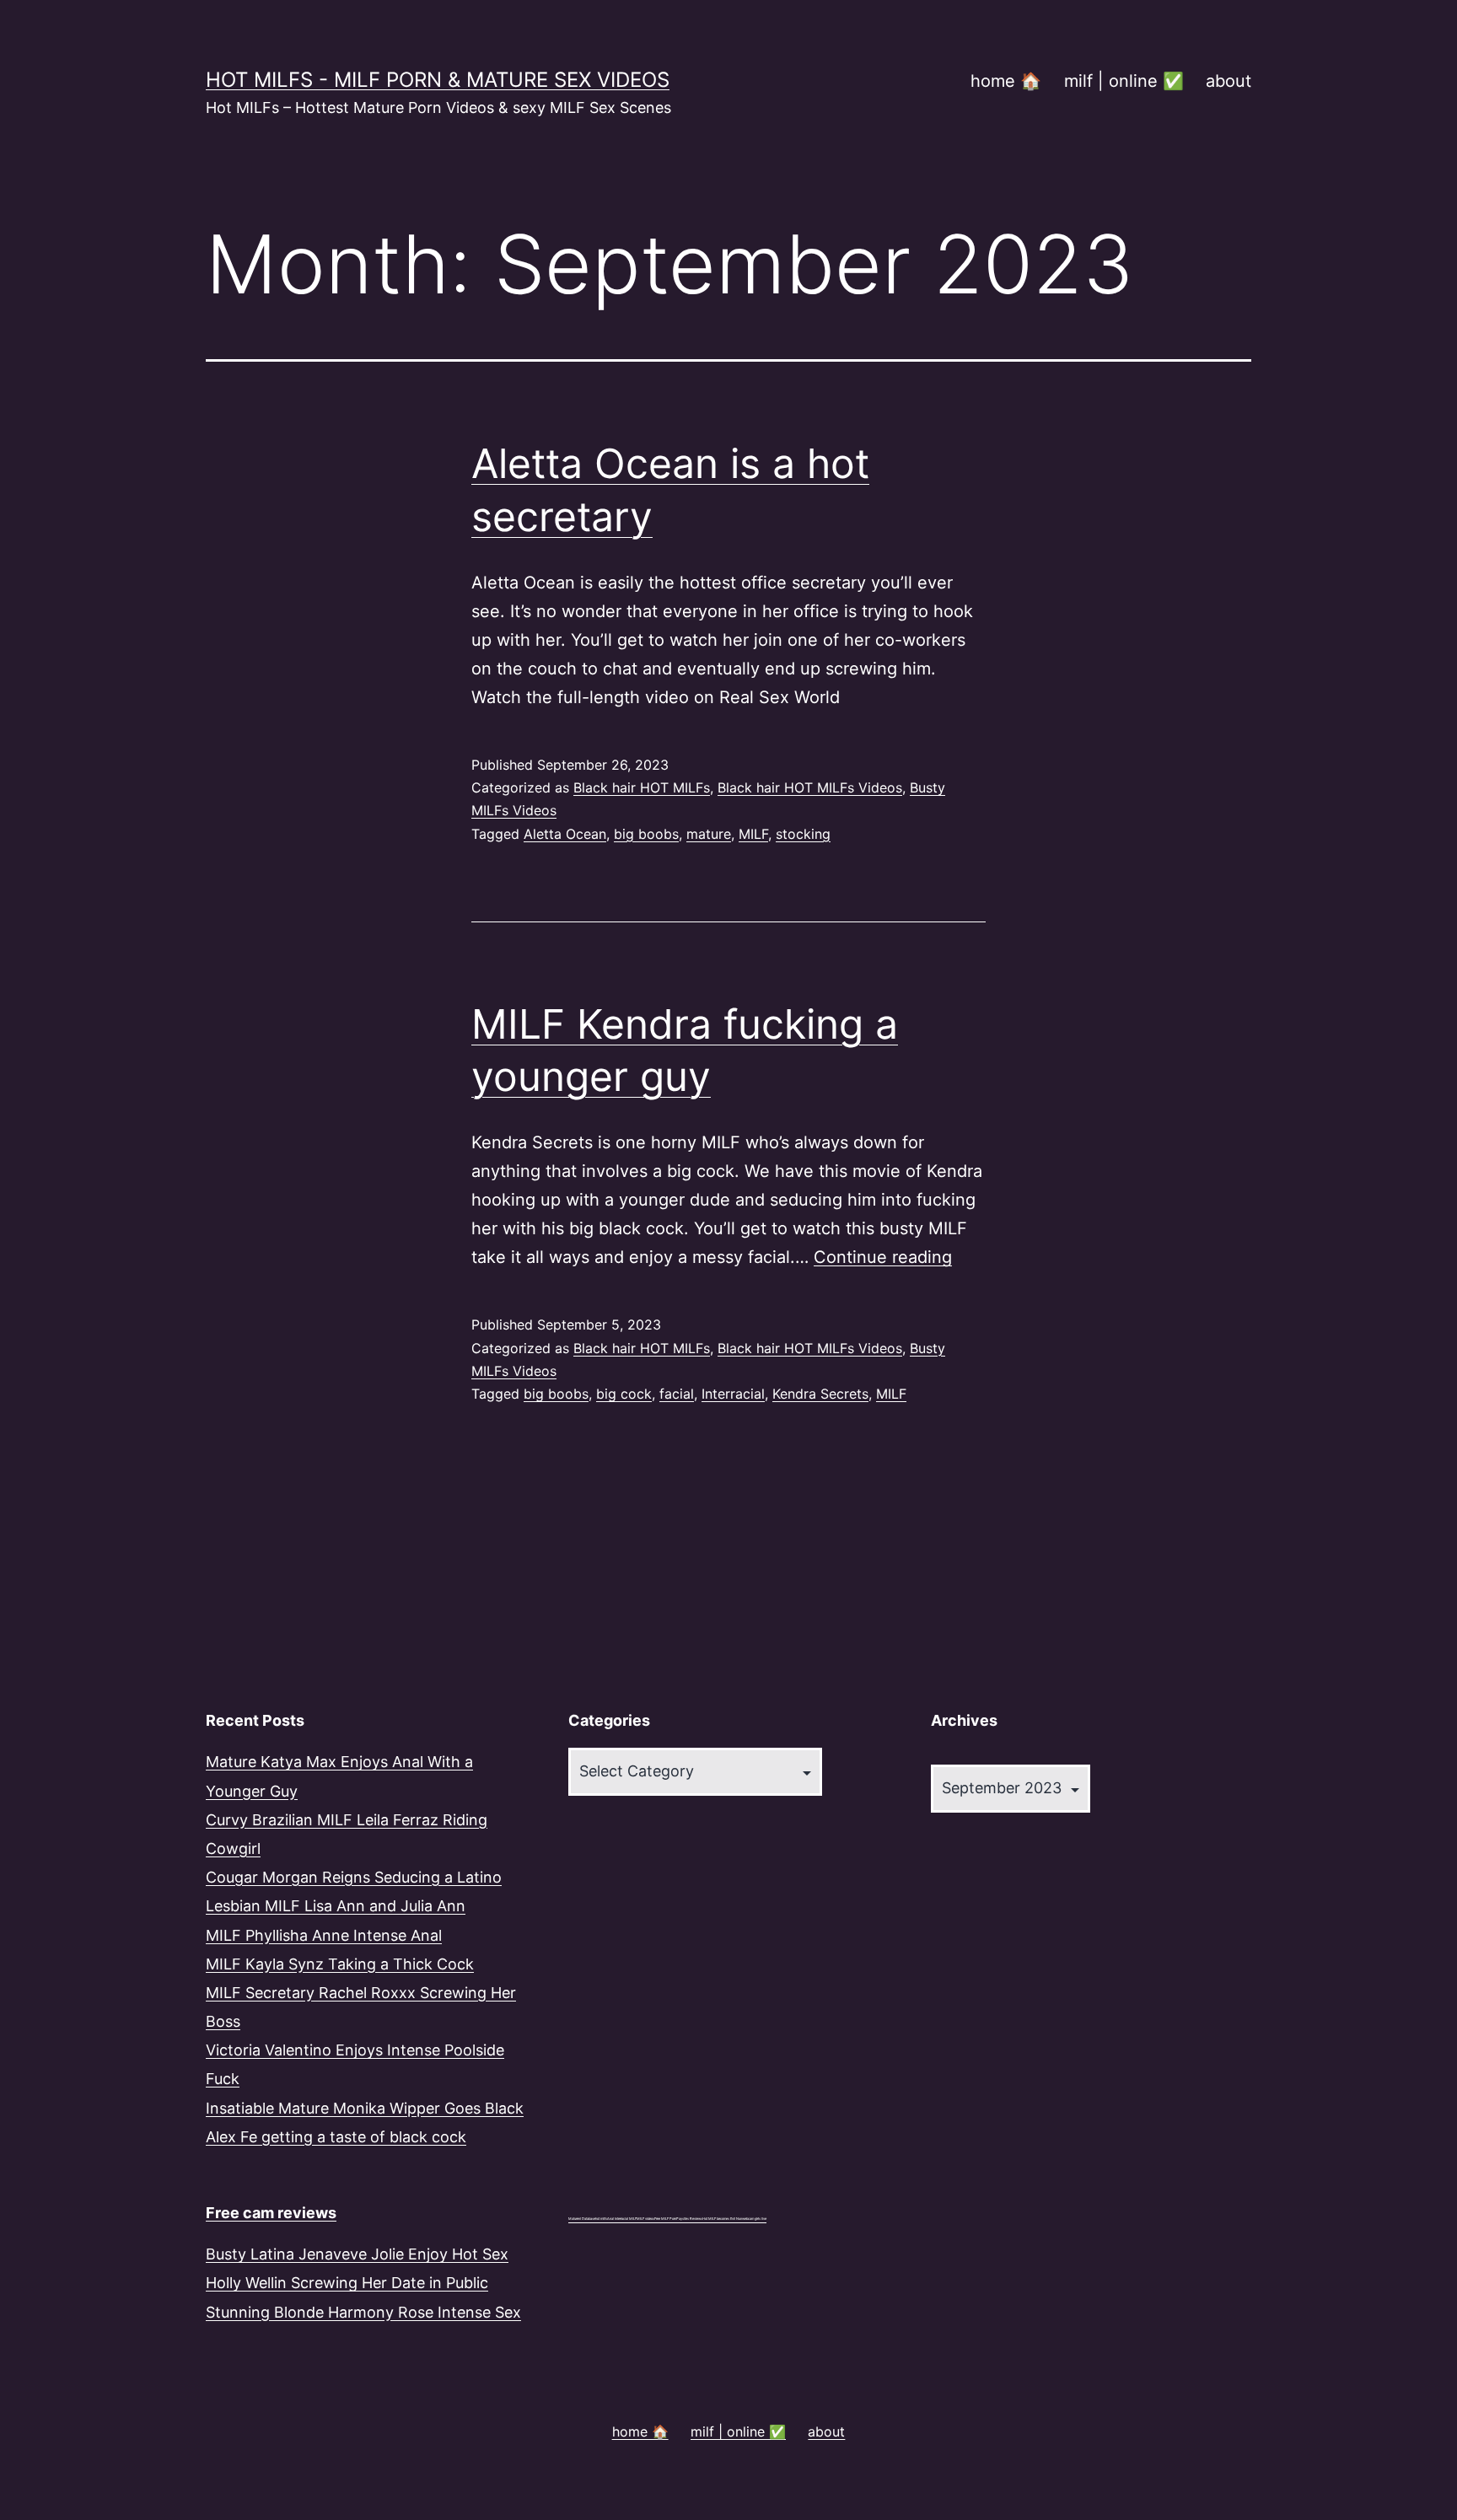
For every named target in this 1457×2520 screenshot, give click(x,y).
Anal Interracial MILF (622, 2219)
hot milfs (601, 2219)
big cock (624, 1394)
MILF (753, 834)
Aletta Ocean (565, 834)
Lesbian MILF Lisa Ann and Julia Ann (336, 1906)
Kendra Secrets (820, 1394)
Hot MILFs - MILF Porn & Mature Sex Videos (438, 80)
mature (709, 834)
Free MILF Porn (665, 2219)
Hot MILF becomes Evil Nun (722, 2219)
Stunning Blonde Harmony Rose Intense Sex (363, 2312)
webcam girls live (754, 2219)
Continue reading (883, 1257)
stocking (803, 834)
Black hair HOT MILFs (642, 787)
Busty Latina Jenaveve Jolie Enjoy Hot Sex (357, 2254)
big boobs (646, 834)
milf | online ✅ (1124, 81)
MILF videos (645, 2219)
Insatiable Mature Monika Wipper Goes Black (365, 2108)
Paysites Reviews (689, 2219)
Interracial (733, 1394)
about (1229, 81)
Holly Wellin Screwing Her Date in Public (347, 2283)
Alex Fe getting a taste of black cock (336, 2137)
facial (677, 1394)
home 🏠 (1006, 81)
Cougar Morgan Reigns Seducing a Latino (354, 1877)
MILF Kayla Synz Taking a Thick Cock (340, 1964)
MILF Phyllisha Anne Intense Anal (324, 1935)
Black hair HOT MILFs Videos (810, 787)
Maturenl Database (582, 2219)
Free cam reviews (271, 2213)
